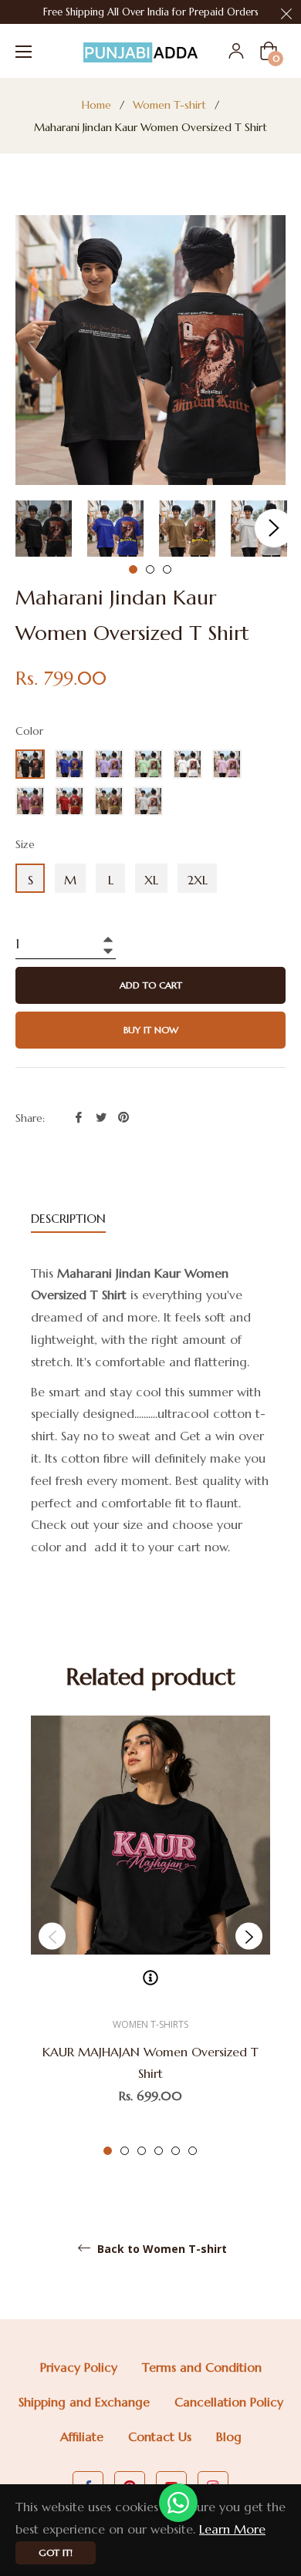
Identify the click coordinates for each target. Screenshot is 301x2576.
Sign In (236, 51)
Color (29, 731)
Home (96, 105)
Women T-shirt (169, 105)
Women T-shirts (150, 2024)
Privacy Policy (79, 2367)
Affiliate (82, 2436)
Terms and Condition (202, 2367)
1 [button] (133, 569)
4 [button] (159, 2151)
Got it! (56, 2552)
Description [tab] (68, 1218)
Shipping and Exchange (84, 2402)
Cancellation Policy (229, 2402)
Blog (229, 2436)
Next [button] (274, 528)
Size (25, 844)
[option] (150, 1936)
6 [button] (193, 2151)
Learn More (232, 2529)
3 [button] (167, 569)
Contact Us (160, 2436)
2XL (197, 880)
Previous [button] (52, 1936)
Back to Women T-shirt (161, 2249)
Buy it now (151, 1030)
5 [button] (176, 2151)
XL (151, 880)
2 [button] (150, 569)
